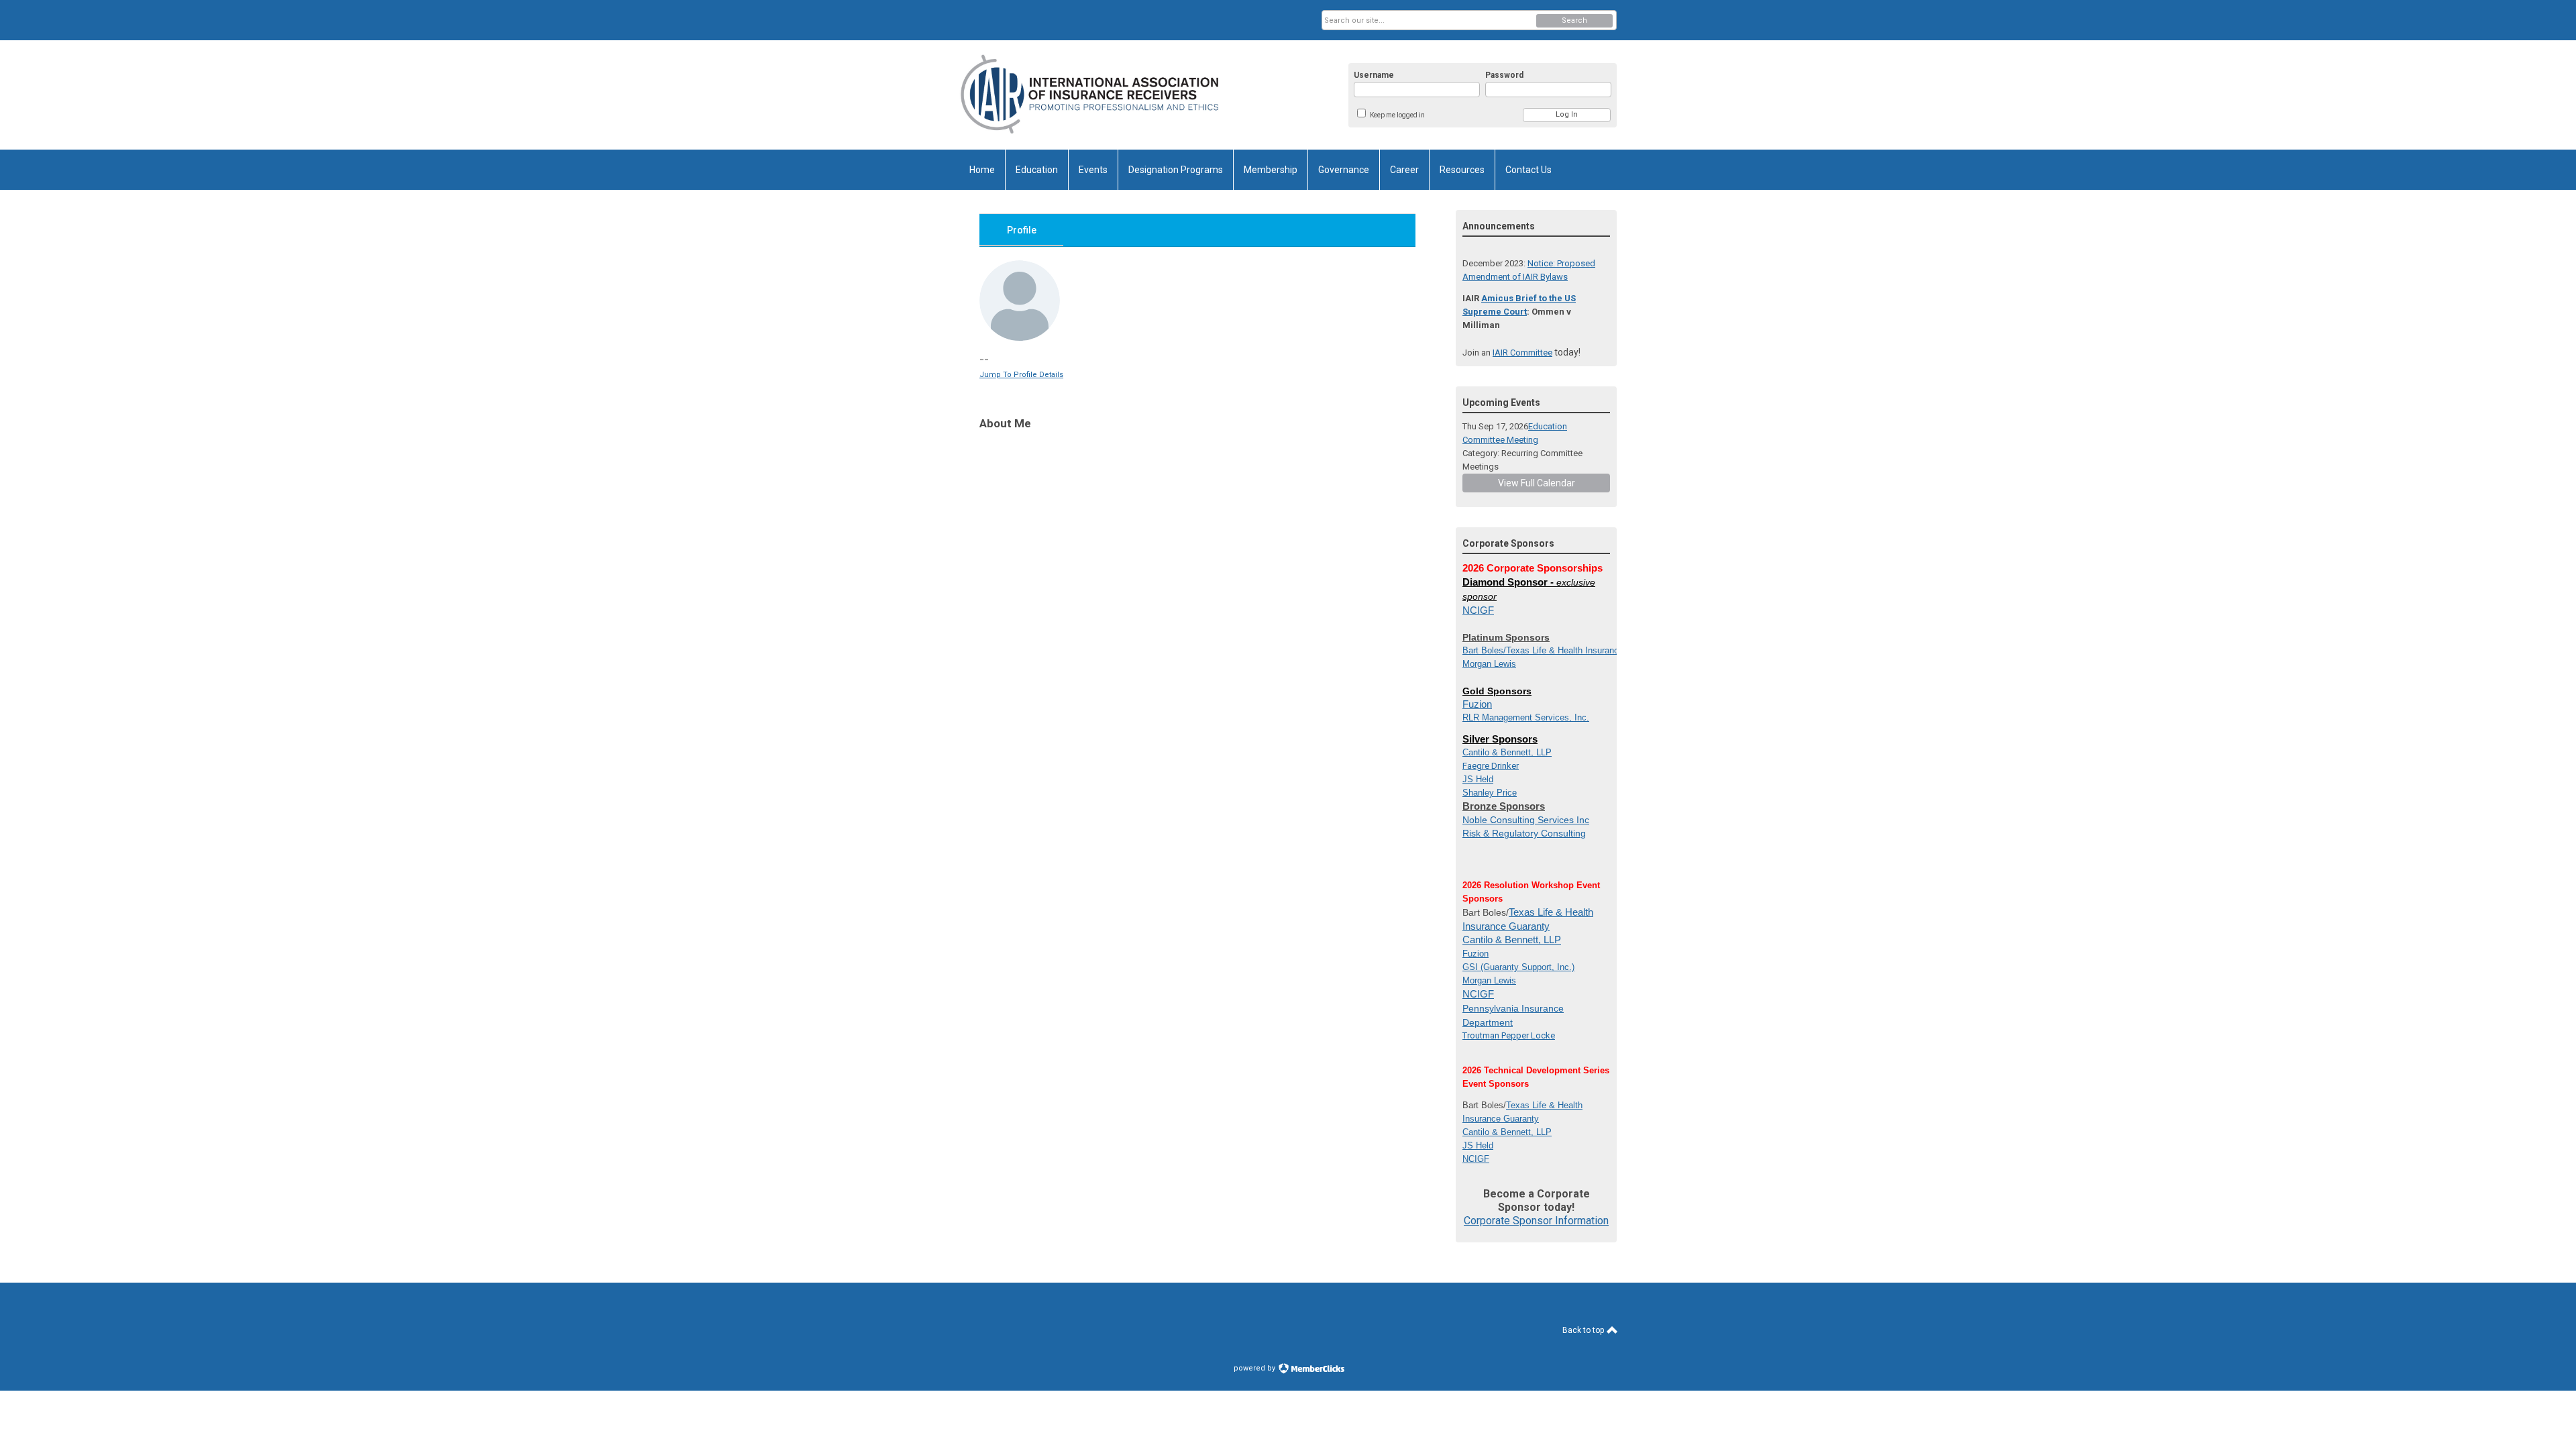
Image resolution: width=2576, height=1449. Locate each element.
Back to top (1584, 1330)
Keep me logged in (1397, 115)
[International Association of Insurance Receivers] (1091, 95)
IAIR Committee (1522, 353)
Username (1374, 75)
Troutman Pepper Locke (1509, 1035)
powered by (1255, 1368)
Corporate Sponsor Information (1536, 1221)
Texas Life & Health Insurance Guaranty (1584, 650)
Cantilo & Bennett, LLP (1512, 940)
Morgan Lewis (1489, 664)
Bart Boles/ (1484, 650)
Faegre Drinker (1491, 766)
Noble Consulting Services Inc (1526, 820)
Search (1574, 20)
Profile (1022, 230)
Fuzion (1477, 704)
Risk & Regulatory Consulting (1524, 833)
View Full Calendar (1537, 483)
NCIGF (1478, 610)
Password (1504, 75)
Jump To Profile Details (1021, 375)
